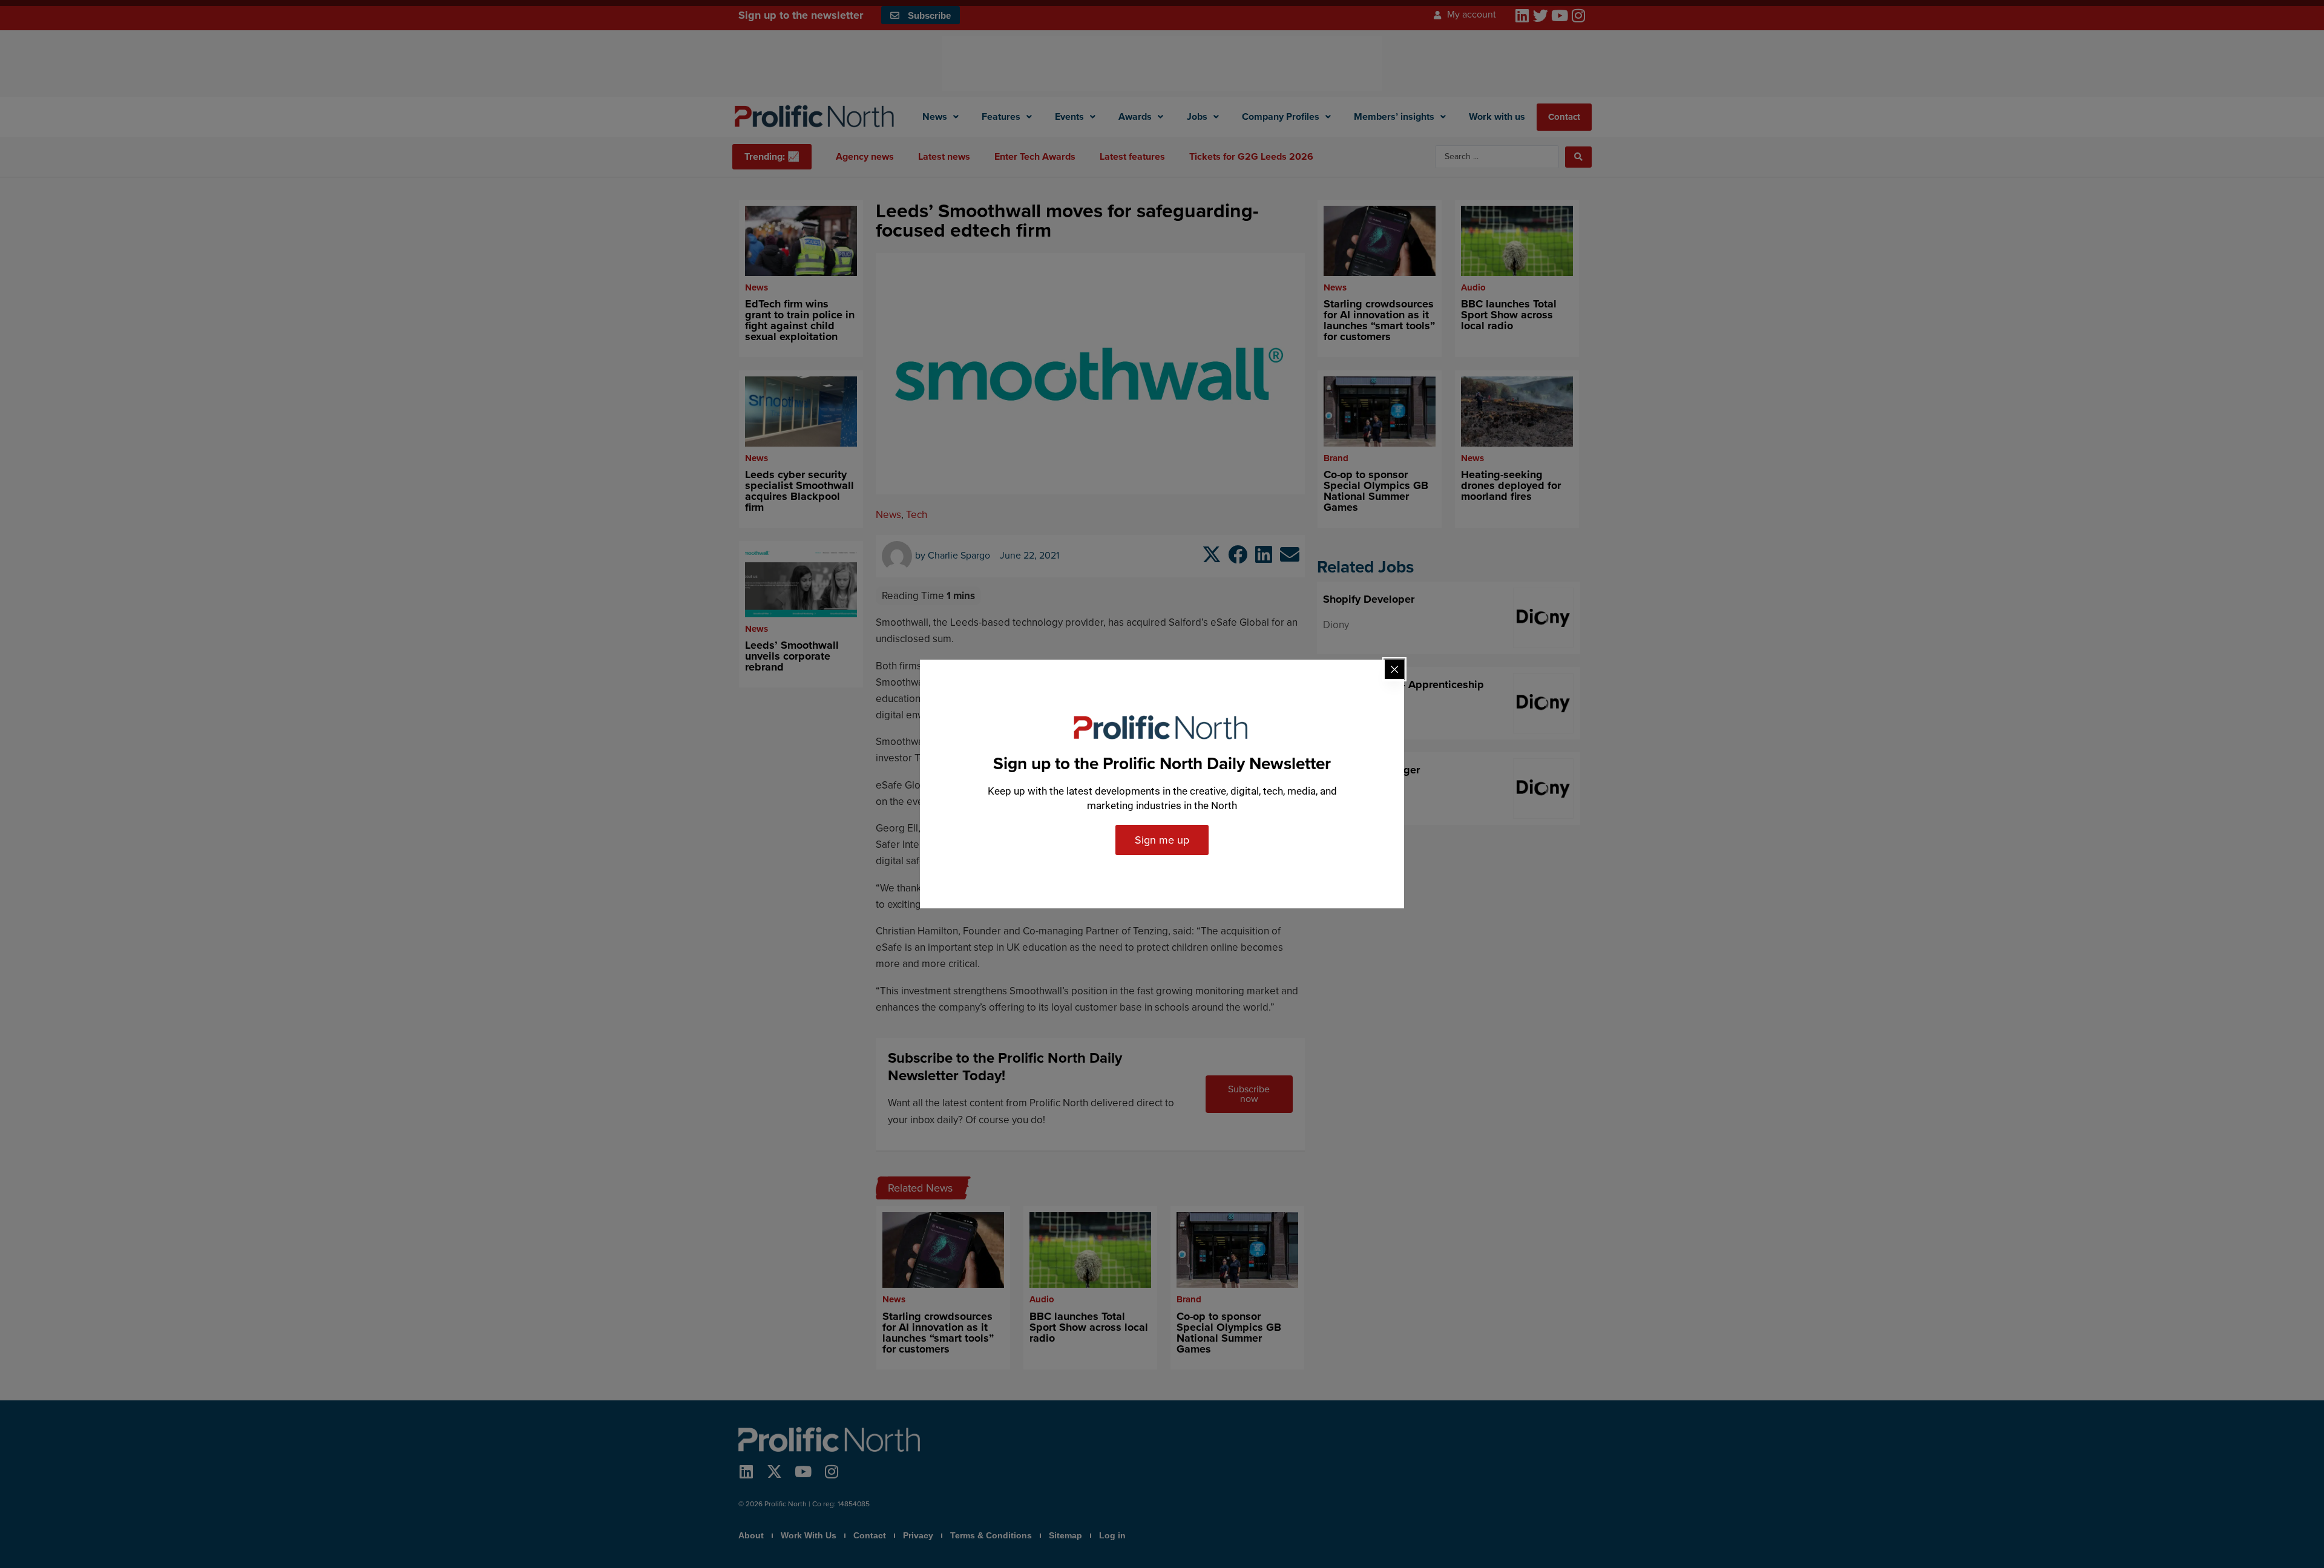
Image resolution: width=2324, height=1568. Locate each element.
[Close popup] (1394, 669)
